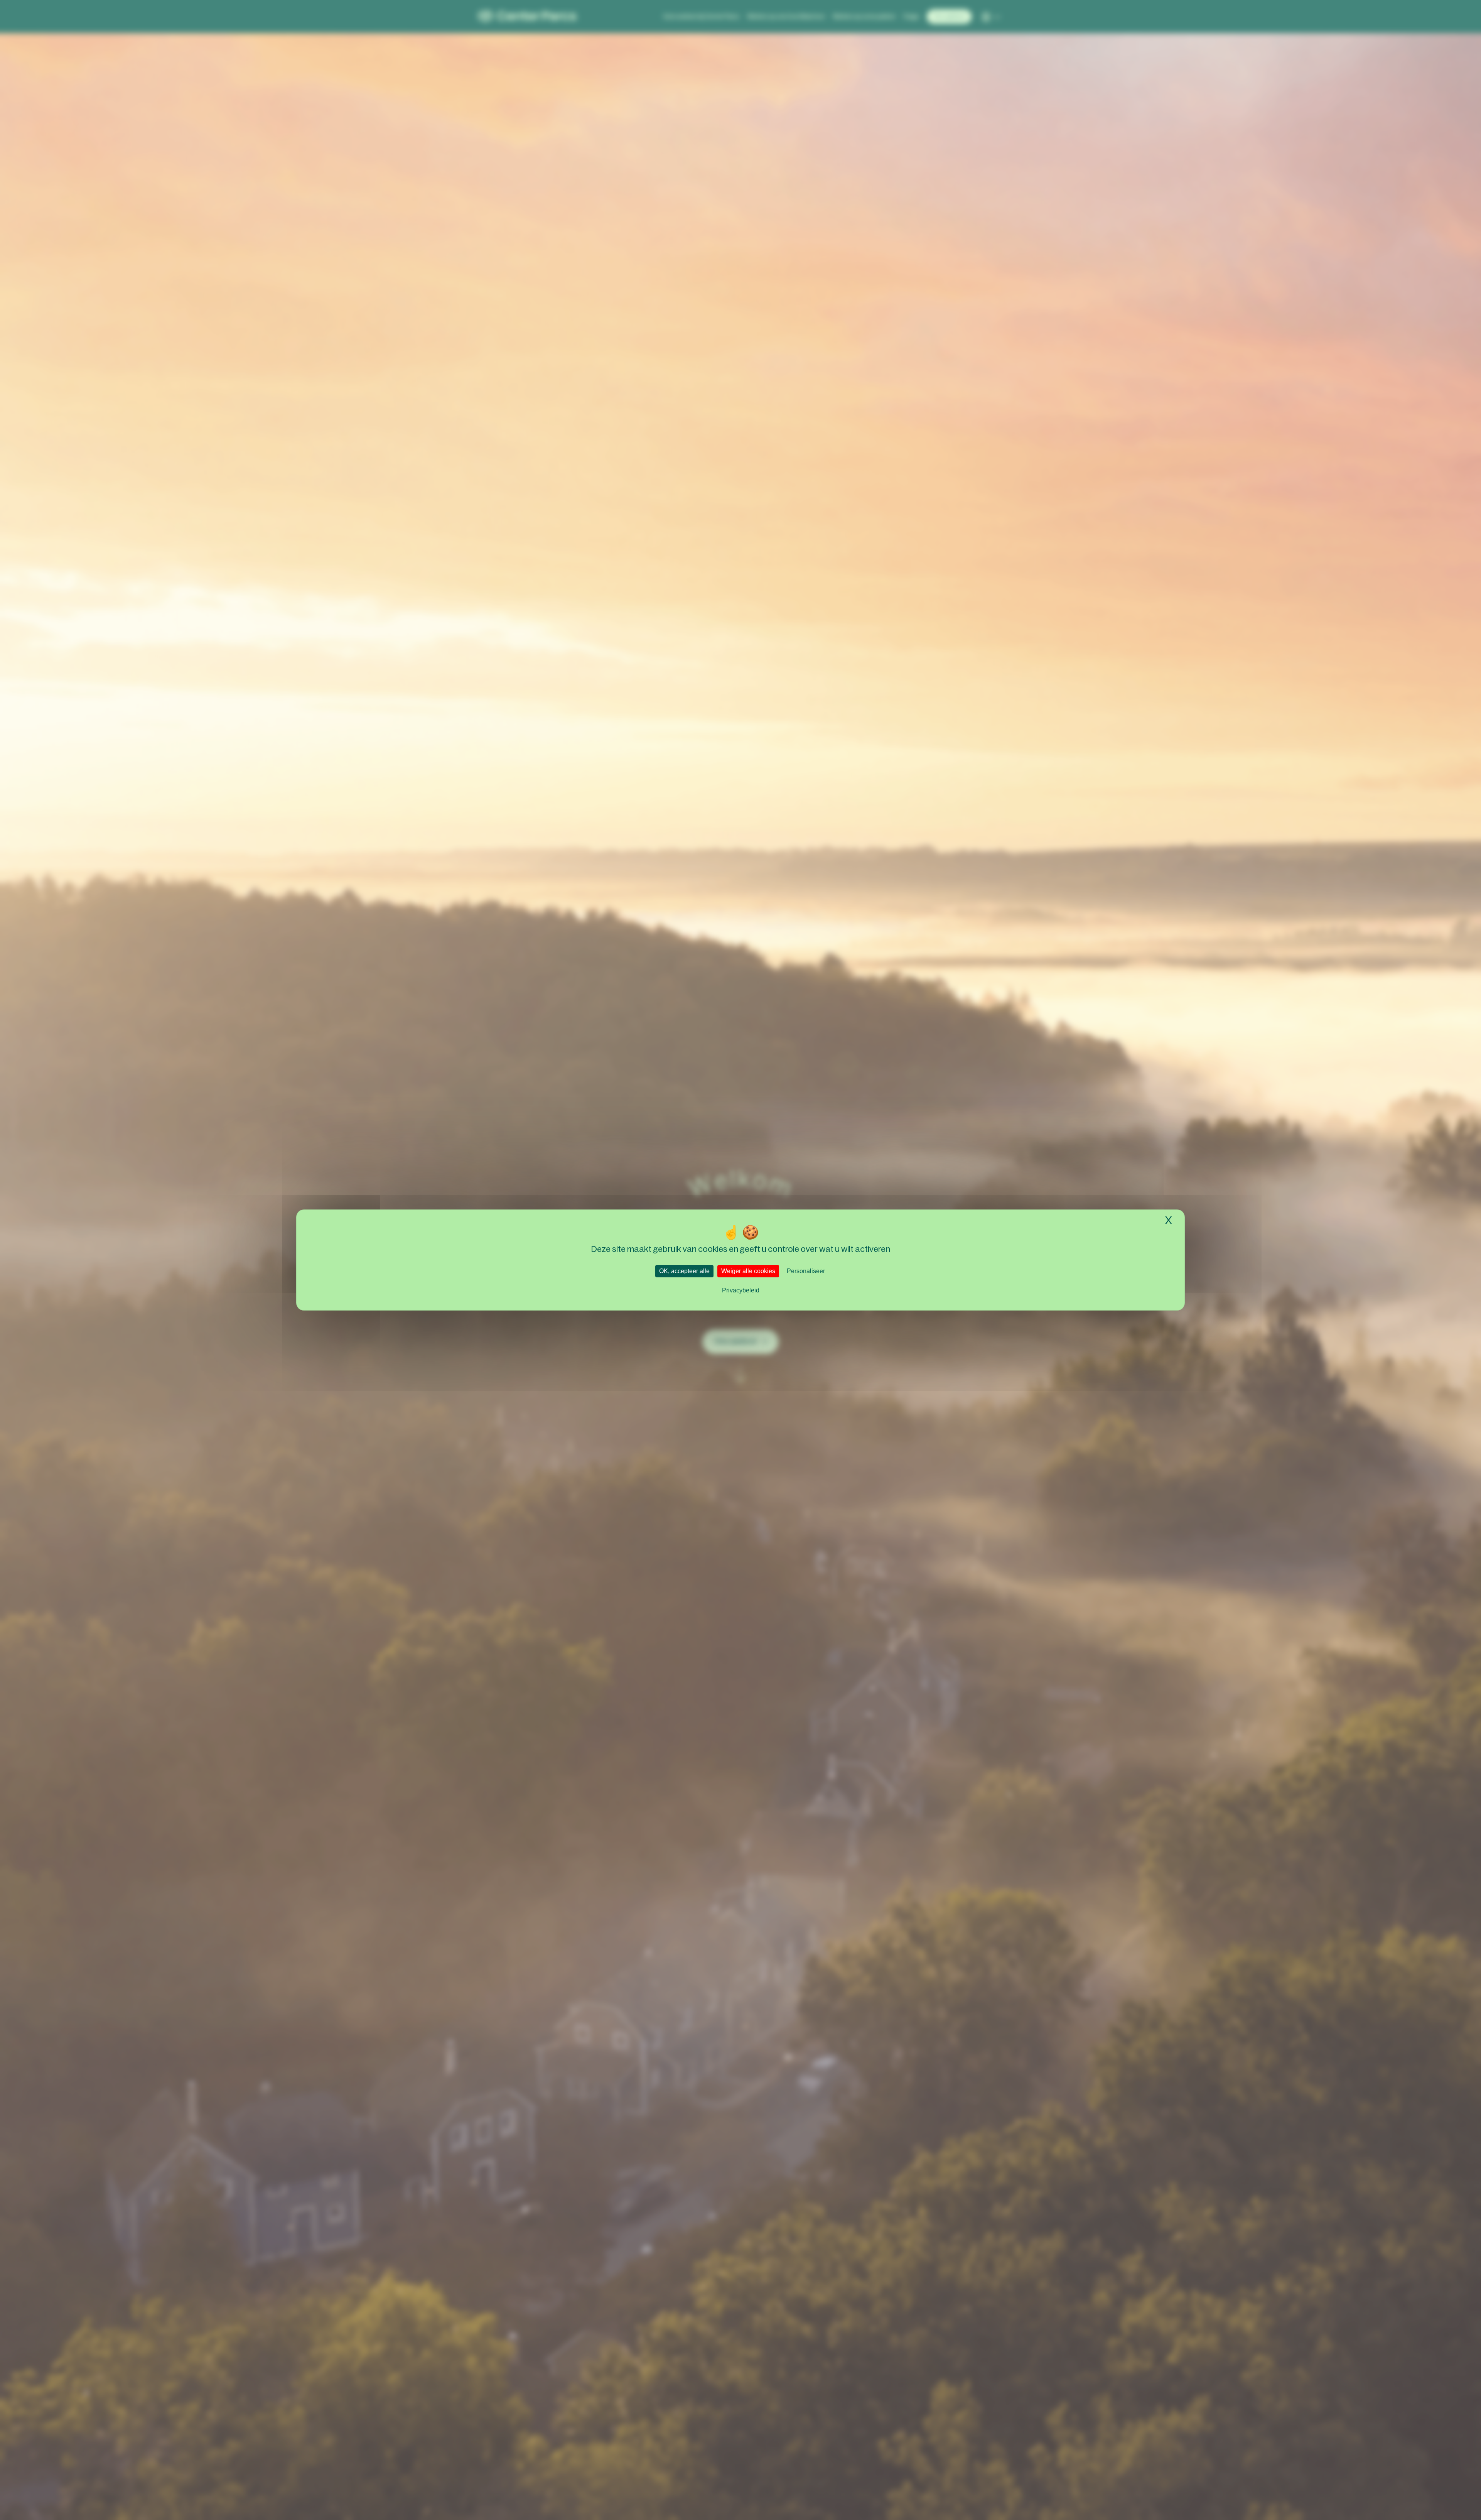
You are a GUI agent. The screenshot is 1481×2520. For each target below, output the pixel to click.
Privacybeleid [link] (741, 1290)
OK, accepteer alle (684, 1271)
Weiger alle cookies (748, 1271)
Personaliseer (806, 1271)
